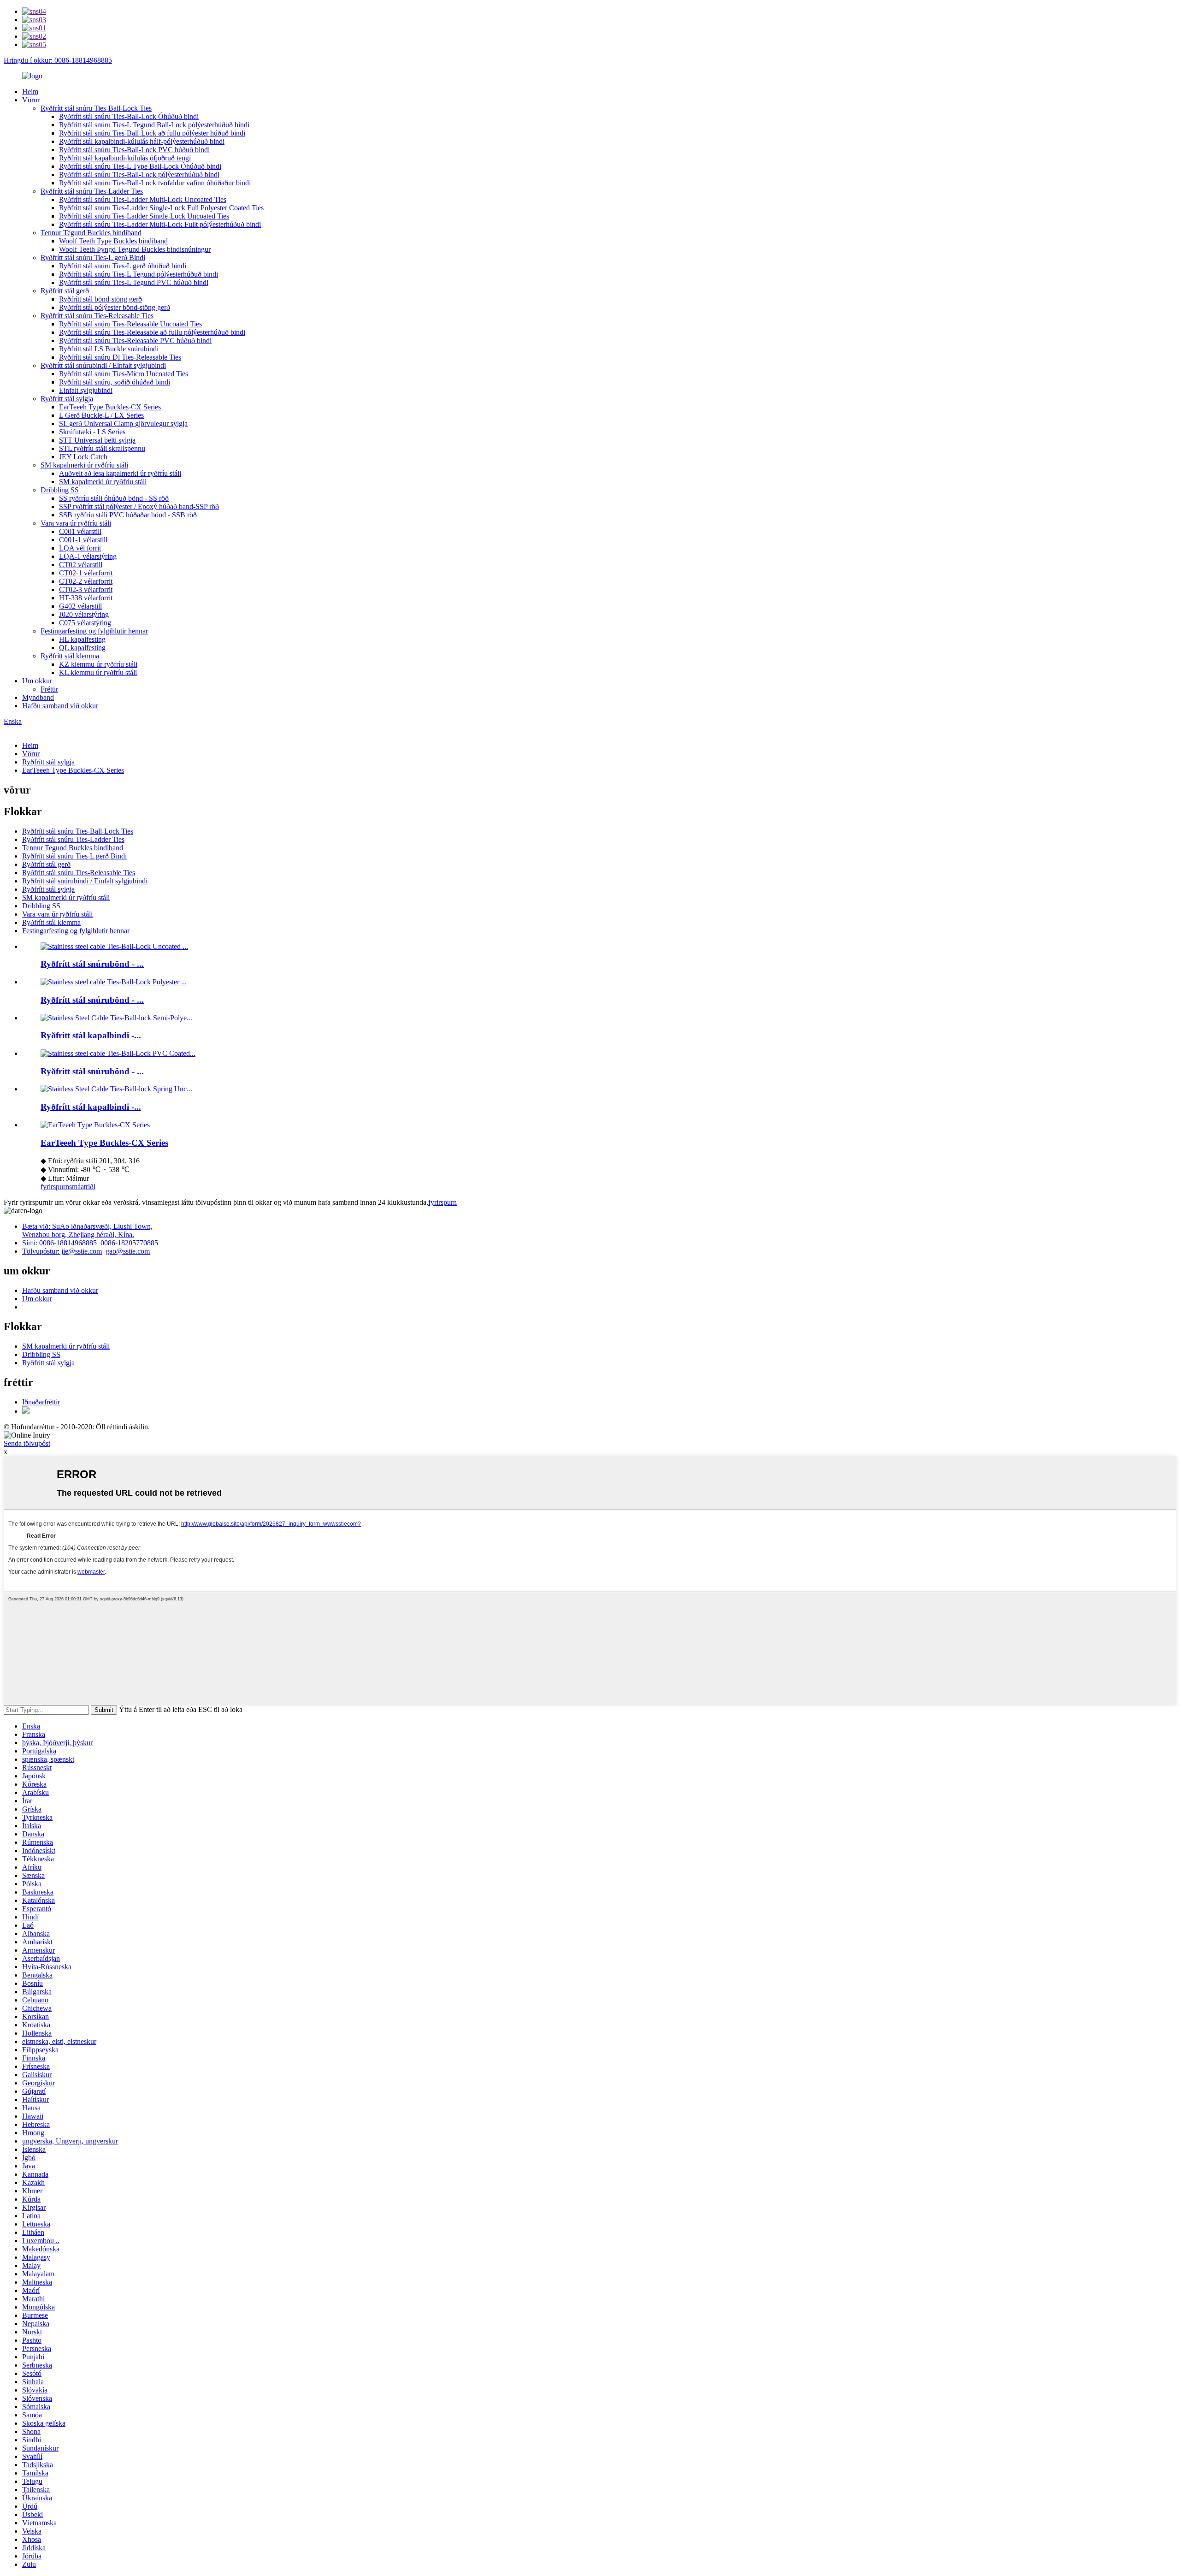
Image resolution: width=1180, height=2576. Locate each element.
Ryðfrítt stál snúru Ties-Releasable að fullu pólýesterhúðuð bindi (152, 332)
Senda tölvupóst (27, 1443)
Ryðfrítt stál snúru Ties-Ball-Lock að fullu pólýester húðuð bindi (152, 133)
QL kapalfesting (82, 648)
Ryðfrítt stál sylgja (67, 399)
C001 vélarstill (80, 531)
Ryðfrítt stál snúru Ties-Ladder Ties (92, 191)
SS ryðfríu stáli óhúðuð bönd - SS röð (114, 498)
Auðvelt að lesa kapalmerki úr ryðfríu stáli (120, 473)
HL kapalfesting (82, 639)
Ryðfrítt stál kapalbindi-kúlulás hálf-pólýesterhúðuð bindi (142, 141)
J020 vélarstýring (84, 614)
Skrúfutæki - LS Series (92, 432)
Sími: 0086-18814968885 (59, 1243)
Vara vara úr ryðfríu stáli (76, 523)
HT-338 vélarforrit (86, 598)
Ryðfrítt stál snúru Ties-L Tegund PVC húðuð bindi (134, 282)
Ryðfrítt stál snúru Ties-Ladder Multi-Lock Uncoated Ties (143, 199)
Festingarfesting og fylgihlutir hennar (94, 631)
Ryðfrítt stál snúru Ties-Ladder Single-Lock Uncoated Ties (144, 216)
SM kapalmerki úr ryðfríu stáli (84, 465)
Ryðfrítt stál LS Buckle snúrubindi (109, 349)
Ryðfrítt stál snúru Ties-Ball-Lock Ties (96, 108)
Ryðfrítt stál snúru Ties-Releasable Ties (97, 316)
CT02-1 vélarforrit (86, 573)
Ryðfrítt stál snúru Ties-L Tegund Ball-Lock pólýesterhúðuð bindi (154, 125)
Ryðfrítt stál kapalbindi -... (91, 1035)
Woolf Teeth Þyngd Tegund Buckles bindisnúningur (135, 249)
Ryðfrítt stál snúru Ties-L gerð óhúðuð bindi (123, 266)
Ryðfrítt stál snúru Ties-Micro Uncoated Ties (124, 374)
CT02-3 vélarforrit (86, 589)
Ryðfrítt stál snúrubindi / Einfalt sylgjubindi (103, 365)
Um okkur (37, 681)
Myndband (38, 697)
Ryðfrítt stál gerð (65, 291)
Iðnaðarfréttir (41, 1402)
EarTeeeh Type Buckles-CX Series (110, 407)
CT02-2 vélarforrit (86, 581)
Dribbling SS (60, 490)
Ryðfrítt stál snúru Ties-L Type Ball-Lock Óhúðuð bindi (140, 166)
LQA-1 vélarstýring (88, 556)
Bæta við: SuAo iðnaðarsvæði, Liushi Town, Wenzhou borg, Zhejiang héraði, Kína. (87, 1230)
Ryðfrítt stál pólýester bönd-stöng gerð (115, 307)
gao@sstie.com (128, 1251)
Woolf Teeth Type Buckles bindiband (113, 241)
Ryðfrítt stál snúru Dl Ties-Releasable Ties (120, 357)
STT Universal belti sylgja (97, 440)
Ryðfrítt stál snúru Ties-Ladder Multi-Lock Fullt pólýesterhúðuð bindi (160, 224)
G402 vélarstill (80, 606)
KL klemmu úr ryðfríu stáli (98, 672)
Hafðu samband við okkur (60, 706)
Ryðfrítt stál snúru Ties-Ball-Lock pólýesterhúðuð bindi (139, 175)
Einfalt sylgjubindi (86, 390)
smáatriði (82, 1187)
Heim (30, 92)
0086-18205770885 (129, 1243)
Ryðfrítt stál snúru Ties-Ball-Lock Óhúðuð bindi (129, 116)
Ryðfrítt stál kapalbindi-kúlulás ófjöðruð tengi (125, 158)
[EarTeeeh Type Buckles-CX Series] (95, 1125)
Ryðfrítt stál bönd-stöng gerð (100, 299)
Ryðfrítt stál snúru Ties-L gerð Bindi (93, 258)
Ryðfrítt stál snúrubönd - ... (92, 964)
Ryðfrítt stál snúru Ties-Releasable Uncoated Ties (130, 324)
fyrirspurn (55, 1187)
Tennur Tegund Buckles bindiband (91, 233)
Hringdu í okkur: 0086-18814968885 (58, 60)
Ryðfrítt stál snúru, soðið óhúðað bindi (115, 382)
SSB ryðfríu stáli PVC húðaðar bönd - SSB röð (128, 515)
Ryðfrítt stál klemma (70, 656)
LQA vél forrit (80, 548)
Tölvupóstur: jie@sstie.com (62, 1251)
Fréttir (49, 689)
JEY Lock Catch (83, 457)
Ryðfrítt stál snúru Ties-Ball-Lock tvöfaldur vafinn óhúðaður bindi (155, 183)
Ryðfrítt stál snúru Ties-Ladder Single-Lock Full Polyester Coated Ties (161, 208)
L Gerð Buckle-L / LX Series (101, 415)
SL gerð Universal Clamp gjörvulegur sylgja (123, 423)
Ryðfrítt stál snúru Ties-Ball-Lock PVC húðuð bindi (134, 150)
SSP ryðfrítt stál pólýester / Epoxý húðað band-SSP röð (139, 506)
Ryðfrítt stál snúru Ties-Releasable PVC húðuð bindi (135, 341)
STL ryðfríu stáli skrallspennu (102, 448)
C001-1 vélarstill (83, 540)
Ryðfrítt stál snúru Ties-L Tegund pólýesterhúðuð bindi (139, 274)
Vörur (31, 100)
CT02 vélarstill (81, 565)
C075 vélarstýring (85, 623)
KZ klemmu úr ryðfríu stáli (98, 664)
